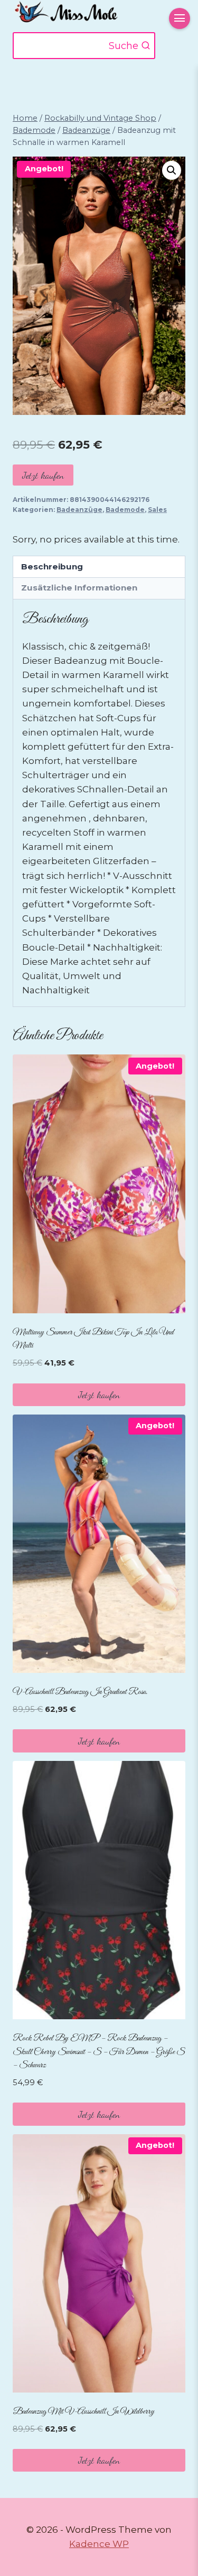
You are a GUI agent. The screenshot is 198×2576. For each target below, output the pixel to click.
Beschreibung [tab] (52, 566)
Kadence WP (99, 2544)
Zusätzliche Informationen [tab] (79, 588)
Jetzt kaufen (43, 475)
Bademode (125, 510)
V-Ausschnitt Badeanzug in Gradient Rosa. (80, 1692)
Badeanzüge (79, 510)
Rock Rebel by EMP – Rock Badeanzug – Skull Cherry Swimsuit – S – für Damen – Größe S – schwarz (99, 2052)
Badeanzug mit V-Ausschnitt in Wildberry (83, 2412)
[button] (172, 170)
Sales (157, 510)
